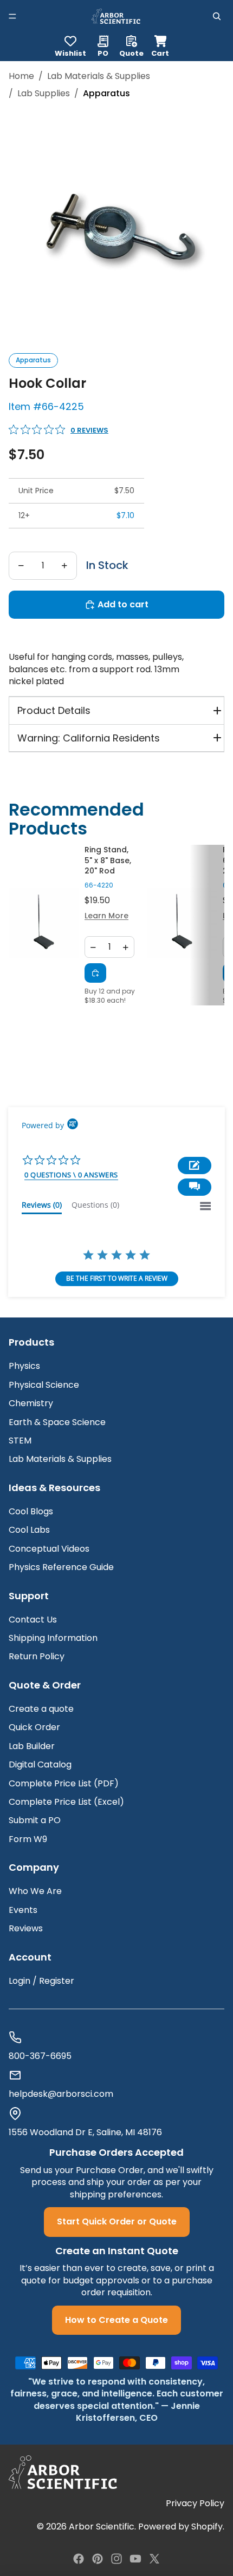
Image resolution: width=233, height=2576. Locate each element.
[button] (195, 1187)
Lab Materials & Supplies (99, 76)
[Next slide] (209, 925)
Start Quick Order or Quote (117, 2221)
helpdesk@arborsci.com (61, 2094)
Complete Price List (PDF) (64, 1783)
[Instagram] (116, 2559)
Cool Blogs (31, 1511)
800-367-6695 (40, 2056)
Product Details (54, 710)
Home (21, 76)
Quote (131, 52)
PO (103, 52)
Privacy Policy (195, 2504)
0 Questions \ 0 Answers (71, 1175)
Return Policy (37, 1656)
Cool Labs (29, 1530)
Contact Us (33, 1620)
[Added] (95, 973)
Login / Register (41, 1981)
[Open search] (217, 16)
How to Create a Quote (116, 2320)
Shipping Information (53, 1638)
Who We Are (35, 1891)
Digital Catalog (40, 1764)
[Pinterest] (98, 2559)
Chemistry (31, 1403)
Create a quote (41, 1709)
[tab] (42, 1207)
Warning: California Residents (89, 738)
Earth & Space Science (57, 1422)
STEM (20, 1441)
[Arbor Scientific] (63, 2472)
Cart (160, 45)
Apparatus (33, 360)
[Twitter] (154, 2559)
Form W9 (28, 1839)
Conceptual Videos (49, 1549)
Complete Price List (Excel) (66, 1802)
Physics (24, 1366)
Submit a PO (35, 1820)
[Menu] (12, 16)
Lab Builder (32, 1746)
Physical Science (44, 1385)
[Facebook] (79, 2559)
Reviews (26, 1928)
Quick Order (34, 1727)
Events (23, 1910)
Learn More (106, 916)
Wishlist (70, 52)
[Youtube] (135, 2559)
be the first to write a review (117, 1278)
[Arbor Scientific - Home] (116, 16)
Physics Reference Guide (61, 1567)
